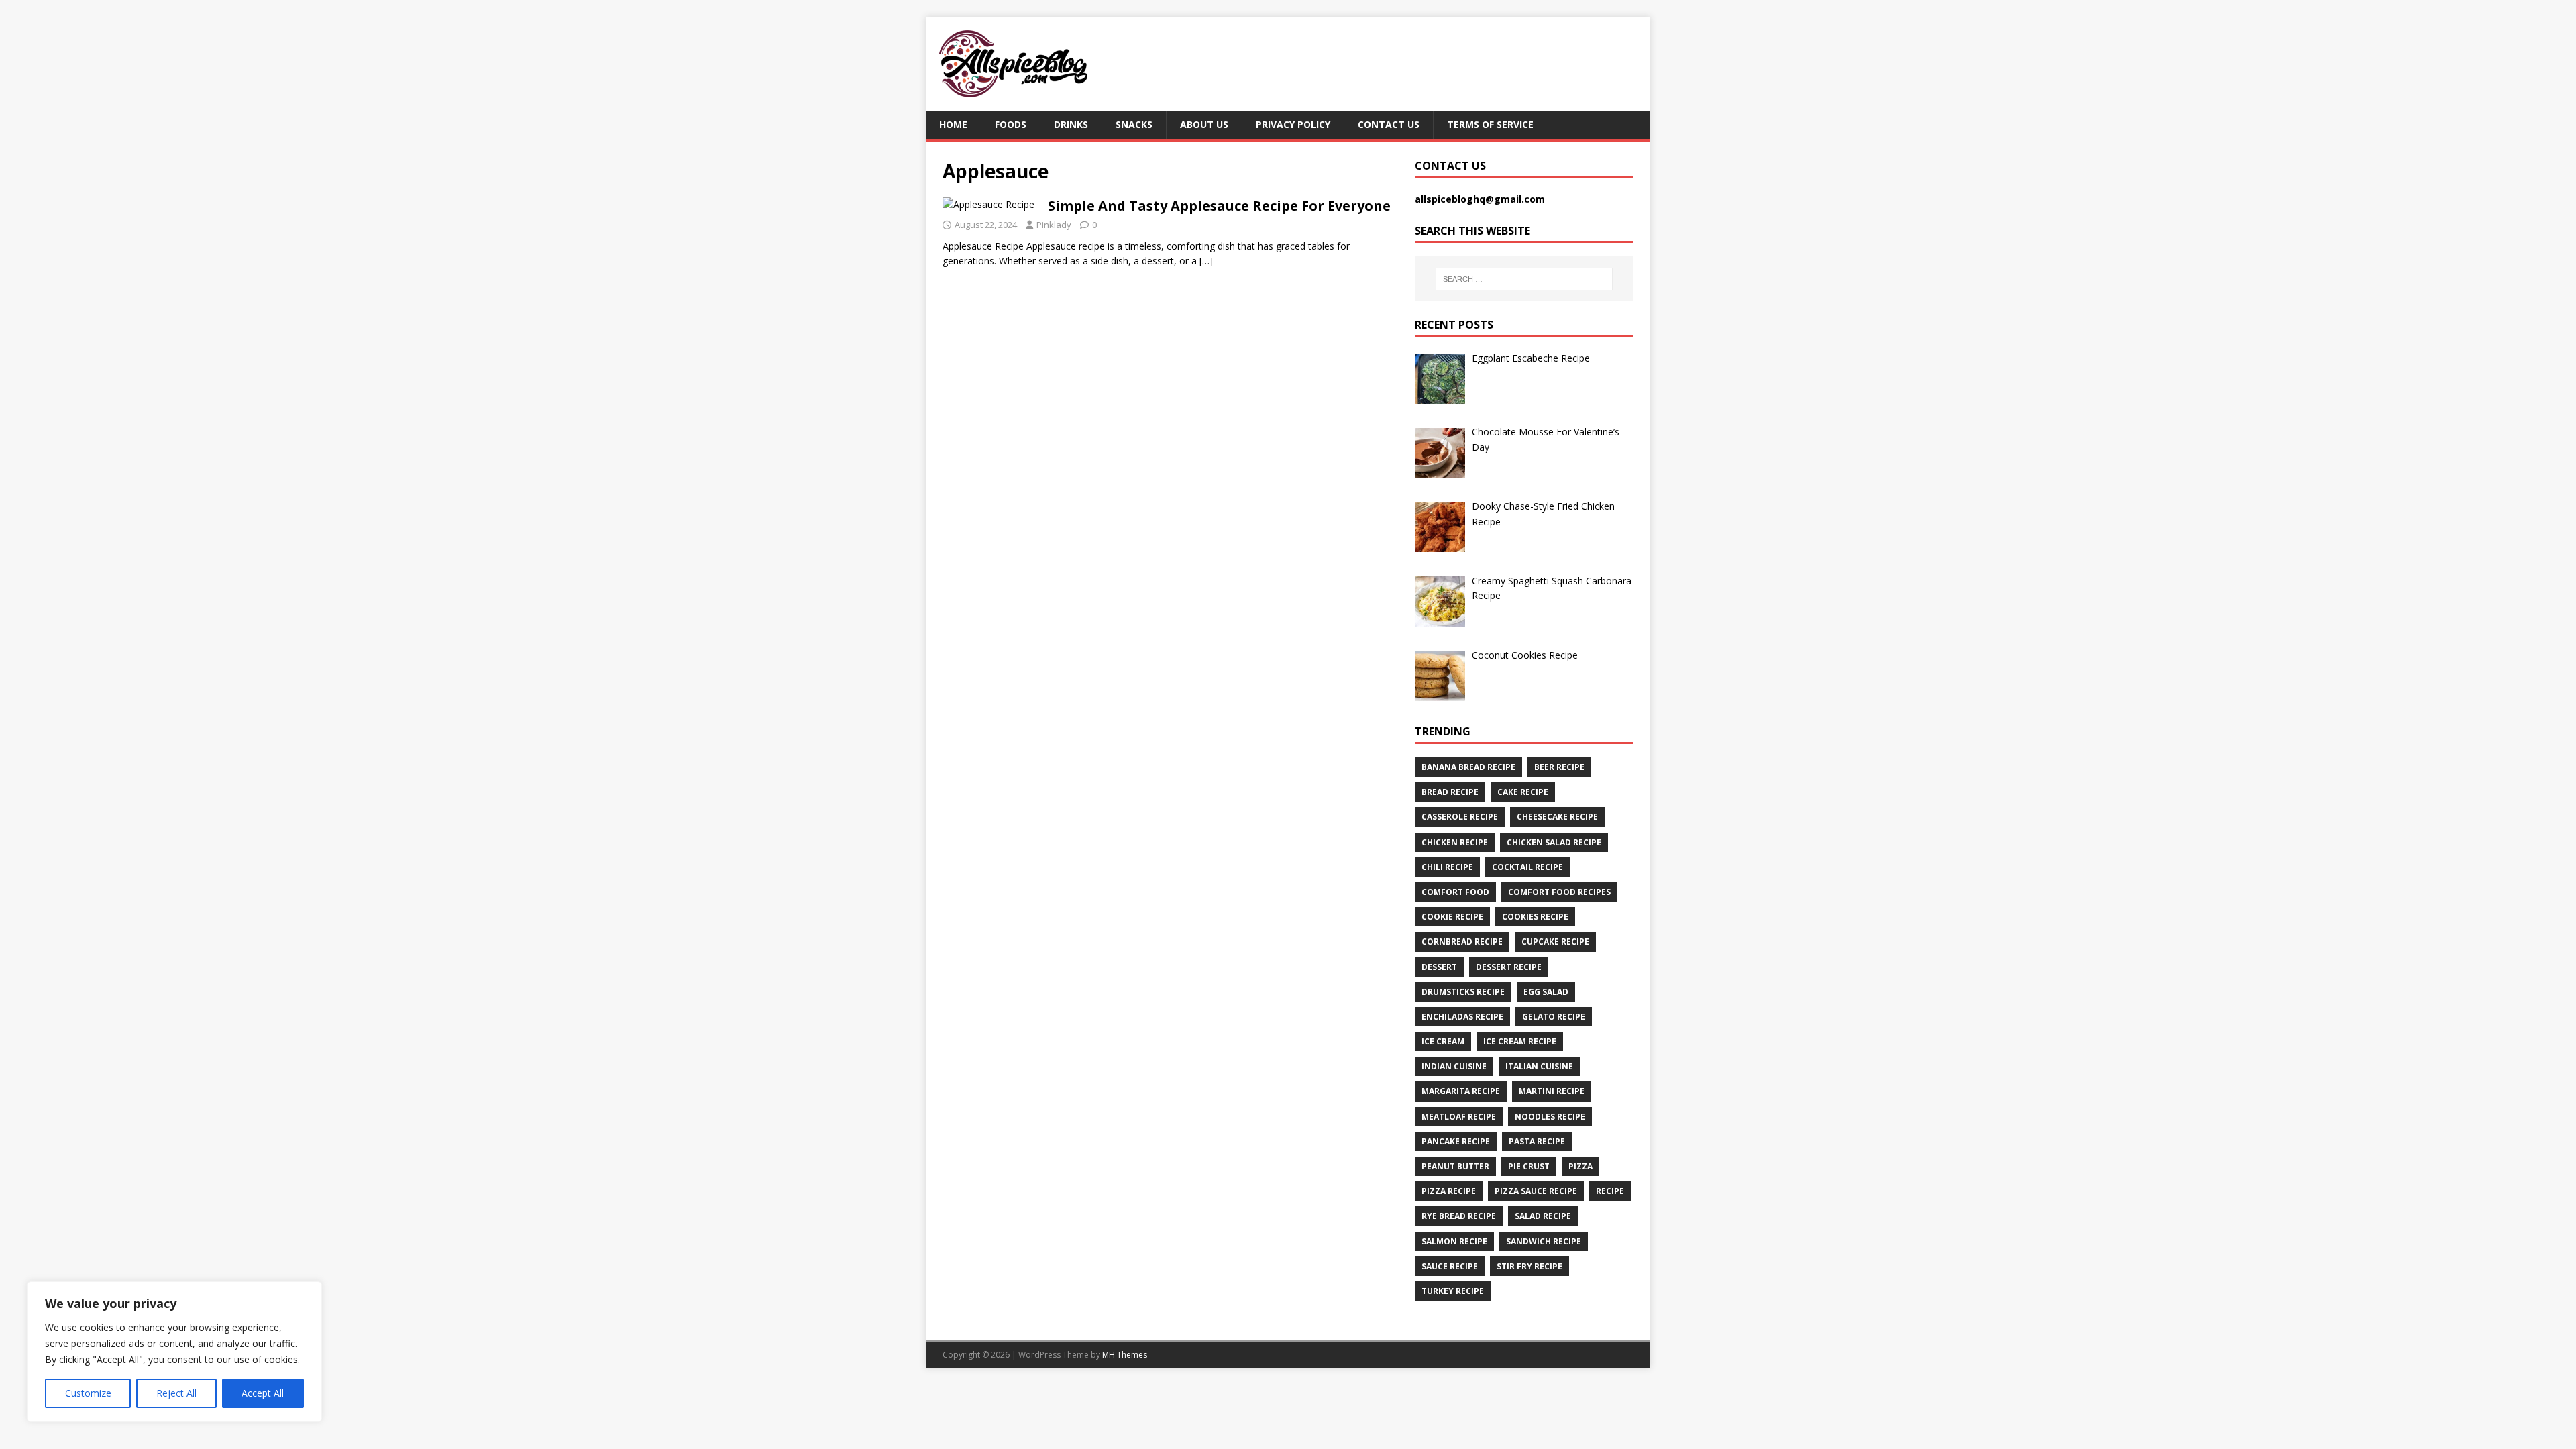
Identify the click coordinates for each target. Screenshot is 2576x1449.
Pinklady (1054, 225)
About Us (1204, 124)
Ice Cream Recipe (1520, 1041)
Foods (1011, 124)
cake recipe (1523, 792)
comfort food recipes (1559, 892)
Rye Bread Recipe (1459, 1216)
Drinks (1071, 124)
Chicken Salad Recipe (1554, 842)
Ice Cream (1443, 1041)
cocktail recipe (1527, 867)
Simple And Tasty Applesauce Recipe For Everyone (1219, 206)
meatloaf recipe (1459, 1117)
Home (953, 124)
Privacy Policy (1293, 124)
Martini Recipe (1552, 1091)
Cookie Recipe (1452, 917)
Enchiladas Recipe (1462, 1017)
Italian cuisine (1539, 1066)
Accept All (263, 1393)
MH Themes (1125, 1355)
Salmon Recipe (1454, 1241)
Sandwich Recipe (1544, 1241)
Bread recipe (1450, 792)
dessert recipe (1509, 967)
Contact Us (1389, 124)
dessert (1439, 967)
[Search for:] (1524, 279)
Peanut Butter (1455, 1166)
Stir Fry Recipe (1529, 1266)
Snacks (1134, 124)
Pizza (1580, 1166)
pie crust (1529, 1166)
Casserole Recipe (1460, 817)
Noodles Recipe (1550, 1117)
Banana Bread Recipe (1468, 767)
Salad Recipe (1543, 1216)
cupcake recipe (1555, 942)
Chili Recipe (1447, 867)
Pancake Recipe (1456, 1141)
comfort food (1455, 892)
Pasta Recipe (1537, 1141)
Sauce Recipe (1450, 1266)
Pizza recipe (1449, 1191)
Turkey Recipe (1453, 1291)
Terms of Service (1490, 124)
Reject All (176, 1393)
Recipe (1610, 1191)
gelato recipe (1554, 1017)
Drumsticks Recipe (1463, 992)
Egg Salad (1546, 992)
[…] (1206, 261)
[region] (174, 1352)
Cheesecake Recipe (1557, 817)
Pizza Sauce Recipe (1536, 1191)
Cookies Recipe (1535, 917)
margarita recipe (1461, 1091)
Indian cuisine (1454, 1066)
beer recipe (1559, 767)
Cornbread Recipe (1462, 942)
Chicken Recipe (1455, 842)
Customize (88, 1393)
